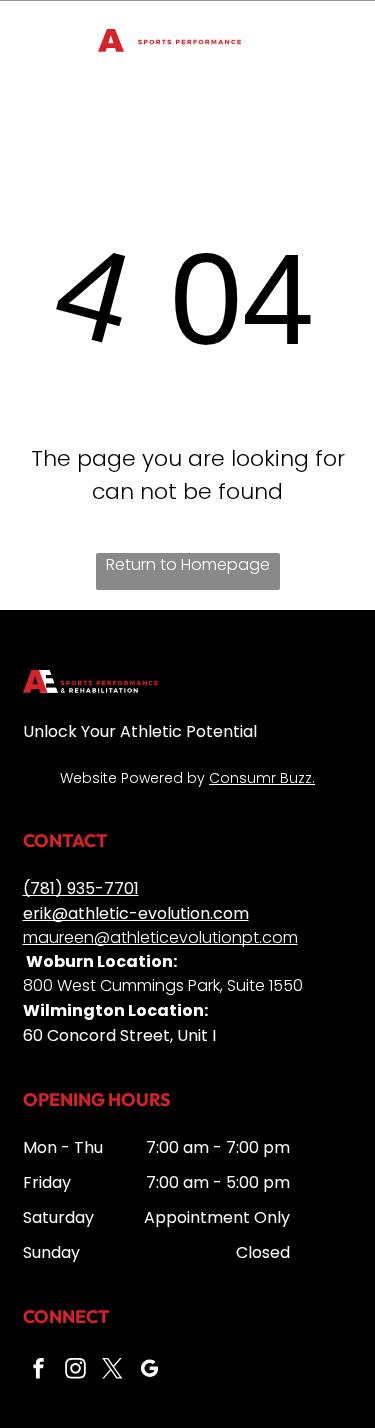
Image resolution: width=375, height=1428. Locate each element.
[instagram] (76, 1370)
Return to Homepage (188, 564)
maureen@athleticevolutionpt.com (160, 937)
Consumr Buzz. (262, 778)
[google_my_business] (150, 1370)
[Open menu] (335, 41)
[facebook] (39, 1370)
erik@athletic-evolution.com (136, 913)
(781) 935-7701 (81, 888)
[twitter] (113, 1370)
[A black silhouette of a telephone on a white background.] (40, 51)
